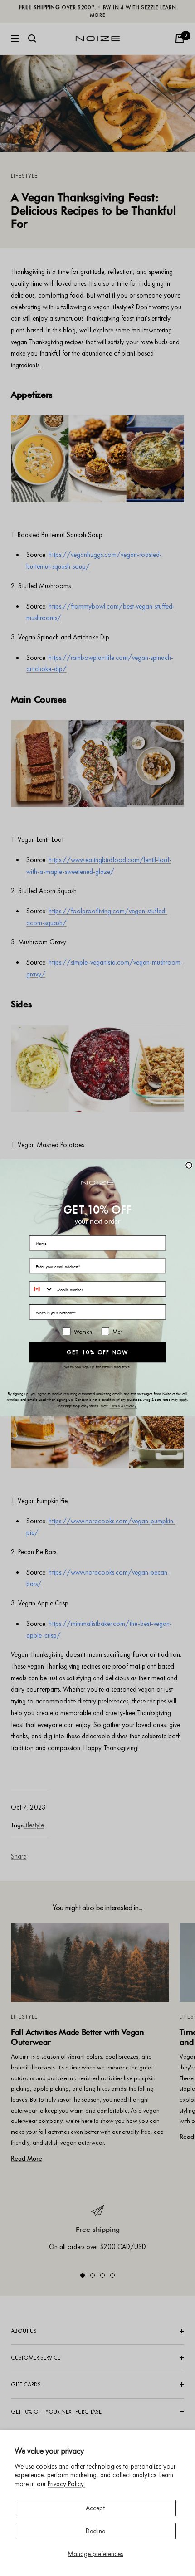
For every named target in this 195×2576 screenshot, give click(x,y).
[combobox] (41, 1289)
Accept (95, 2508)
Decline (95, 2531)
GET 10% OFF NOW (97, 1352)
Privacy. (131, 1407)
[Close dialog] (189, 1165)
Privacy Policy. (66, 2484)
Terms (115, 1407)
